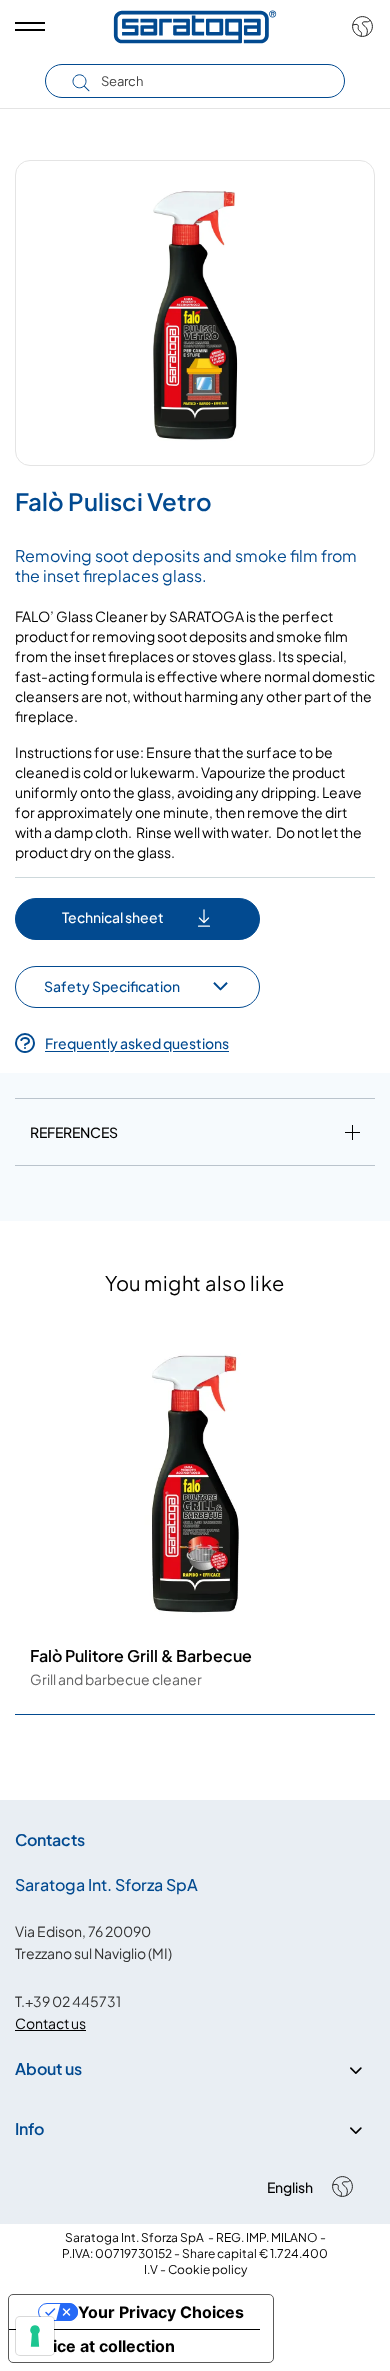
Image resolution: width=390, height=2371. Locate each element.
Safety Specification (112, 986)
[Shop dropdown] (357, 27)
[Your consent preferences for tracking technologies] (35, 2336)
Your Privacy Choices (161, 2312)
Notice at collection (100, 2346)
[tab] (195, 1136)
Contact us (50, 2023)
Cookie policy (207, 2269)
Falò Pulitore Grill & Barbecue (141, 1655)
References (74, 1132)
